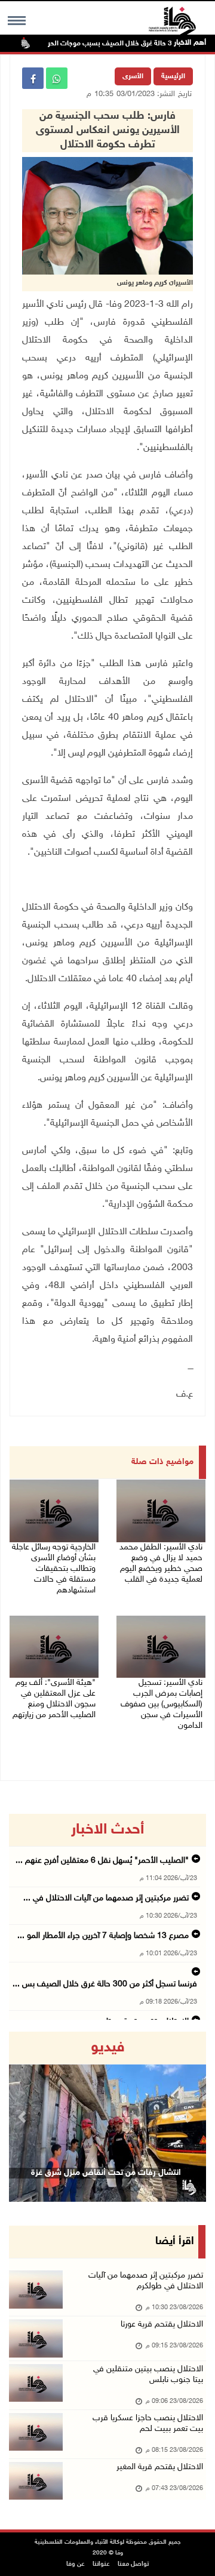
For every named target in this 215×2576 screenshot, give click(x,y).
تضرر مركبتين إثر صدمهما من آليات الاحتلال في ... (106, 1898)
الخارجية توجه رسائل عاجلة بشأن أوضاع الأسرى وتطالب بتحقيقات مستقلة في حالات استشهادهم (54, 1569)
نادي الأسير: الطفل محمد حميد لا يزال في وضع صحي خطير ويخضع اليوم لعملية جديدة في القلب (161, 1563)
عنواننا (101, 2564)
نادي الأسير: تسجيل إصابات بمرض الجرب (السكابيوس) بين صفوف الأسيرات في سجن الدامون (162, 1704)
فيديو (108, 2048)
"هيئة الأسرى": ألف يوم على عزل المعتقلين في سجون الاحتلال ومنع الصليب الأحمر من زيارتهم (54, 1699)
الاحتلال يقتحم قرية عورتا (162, 2324)
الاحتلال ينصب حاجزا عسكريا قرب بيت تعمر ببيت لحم (148, 2424)
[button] (24, 2117)
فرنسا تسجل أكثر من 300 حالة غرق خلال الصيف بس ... (105, 1984)
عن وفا (76, 2564)
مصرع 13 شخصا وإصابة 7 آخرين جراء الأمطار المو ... (103, 1936)
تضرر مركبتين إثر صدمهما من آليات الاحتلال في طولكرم (146, 2281)
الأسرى (133, 76)
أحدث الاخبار (107, 1830)
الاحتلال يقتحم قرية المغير (160, 2467)
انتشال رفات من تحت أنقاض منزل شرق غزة (106, 2173)
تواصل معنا (133, 2564)
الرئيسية (173, 76)
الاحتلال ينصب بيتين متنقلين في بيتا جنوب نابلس (148, 2375)
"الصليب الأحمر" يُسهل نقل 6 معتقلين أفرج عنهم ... (102, 1861)
